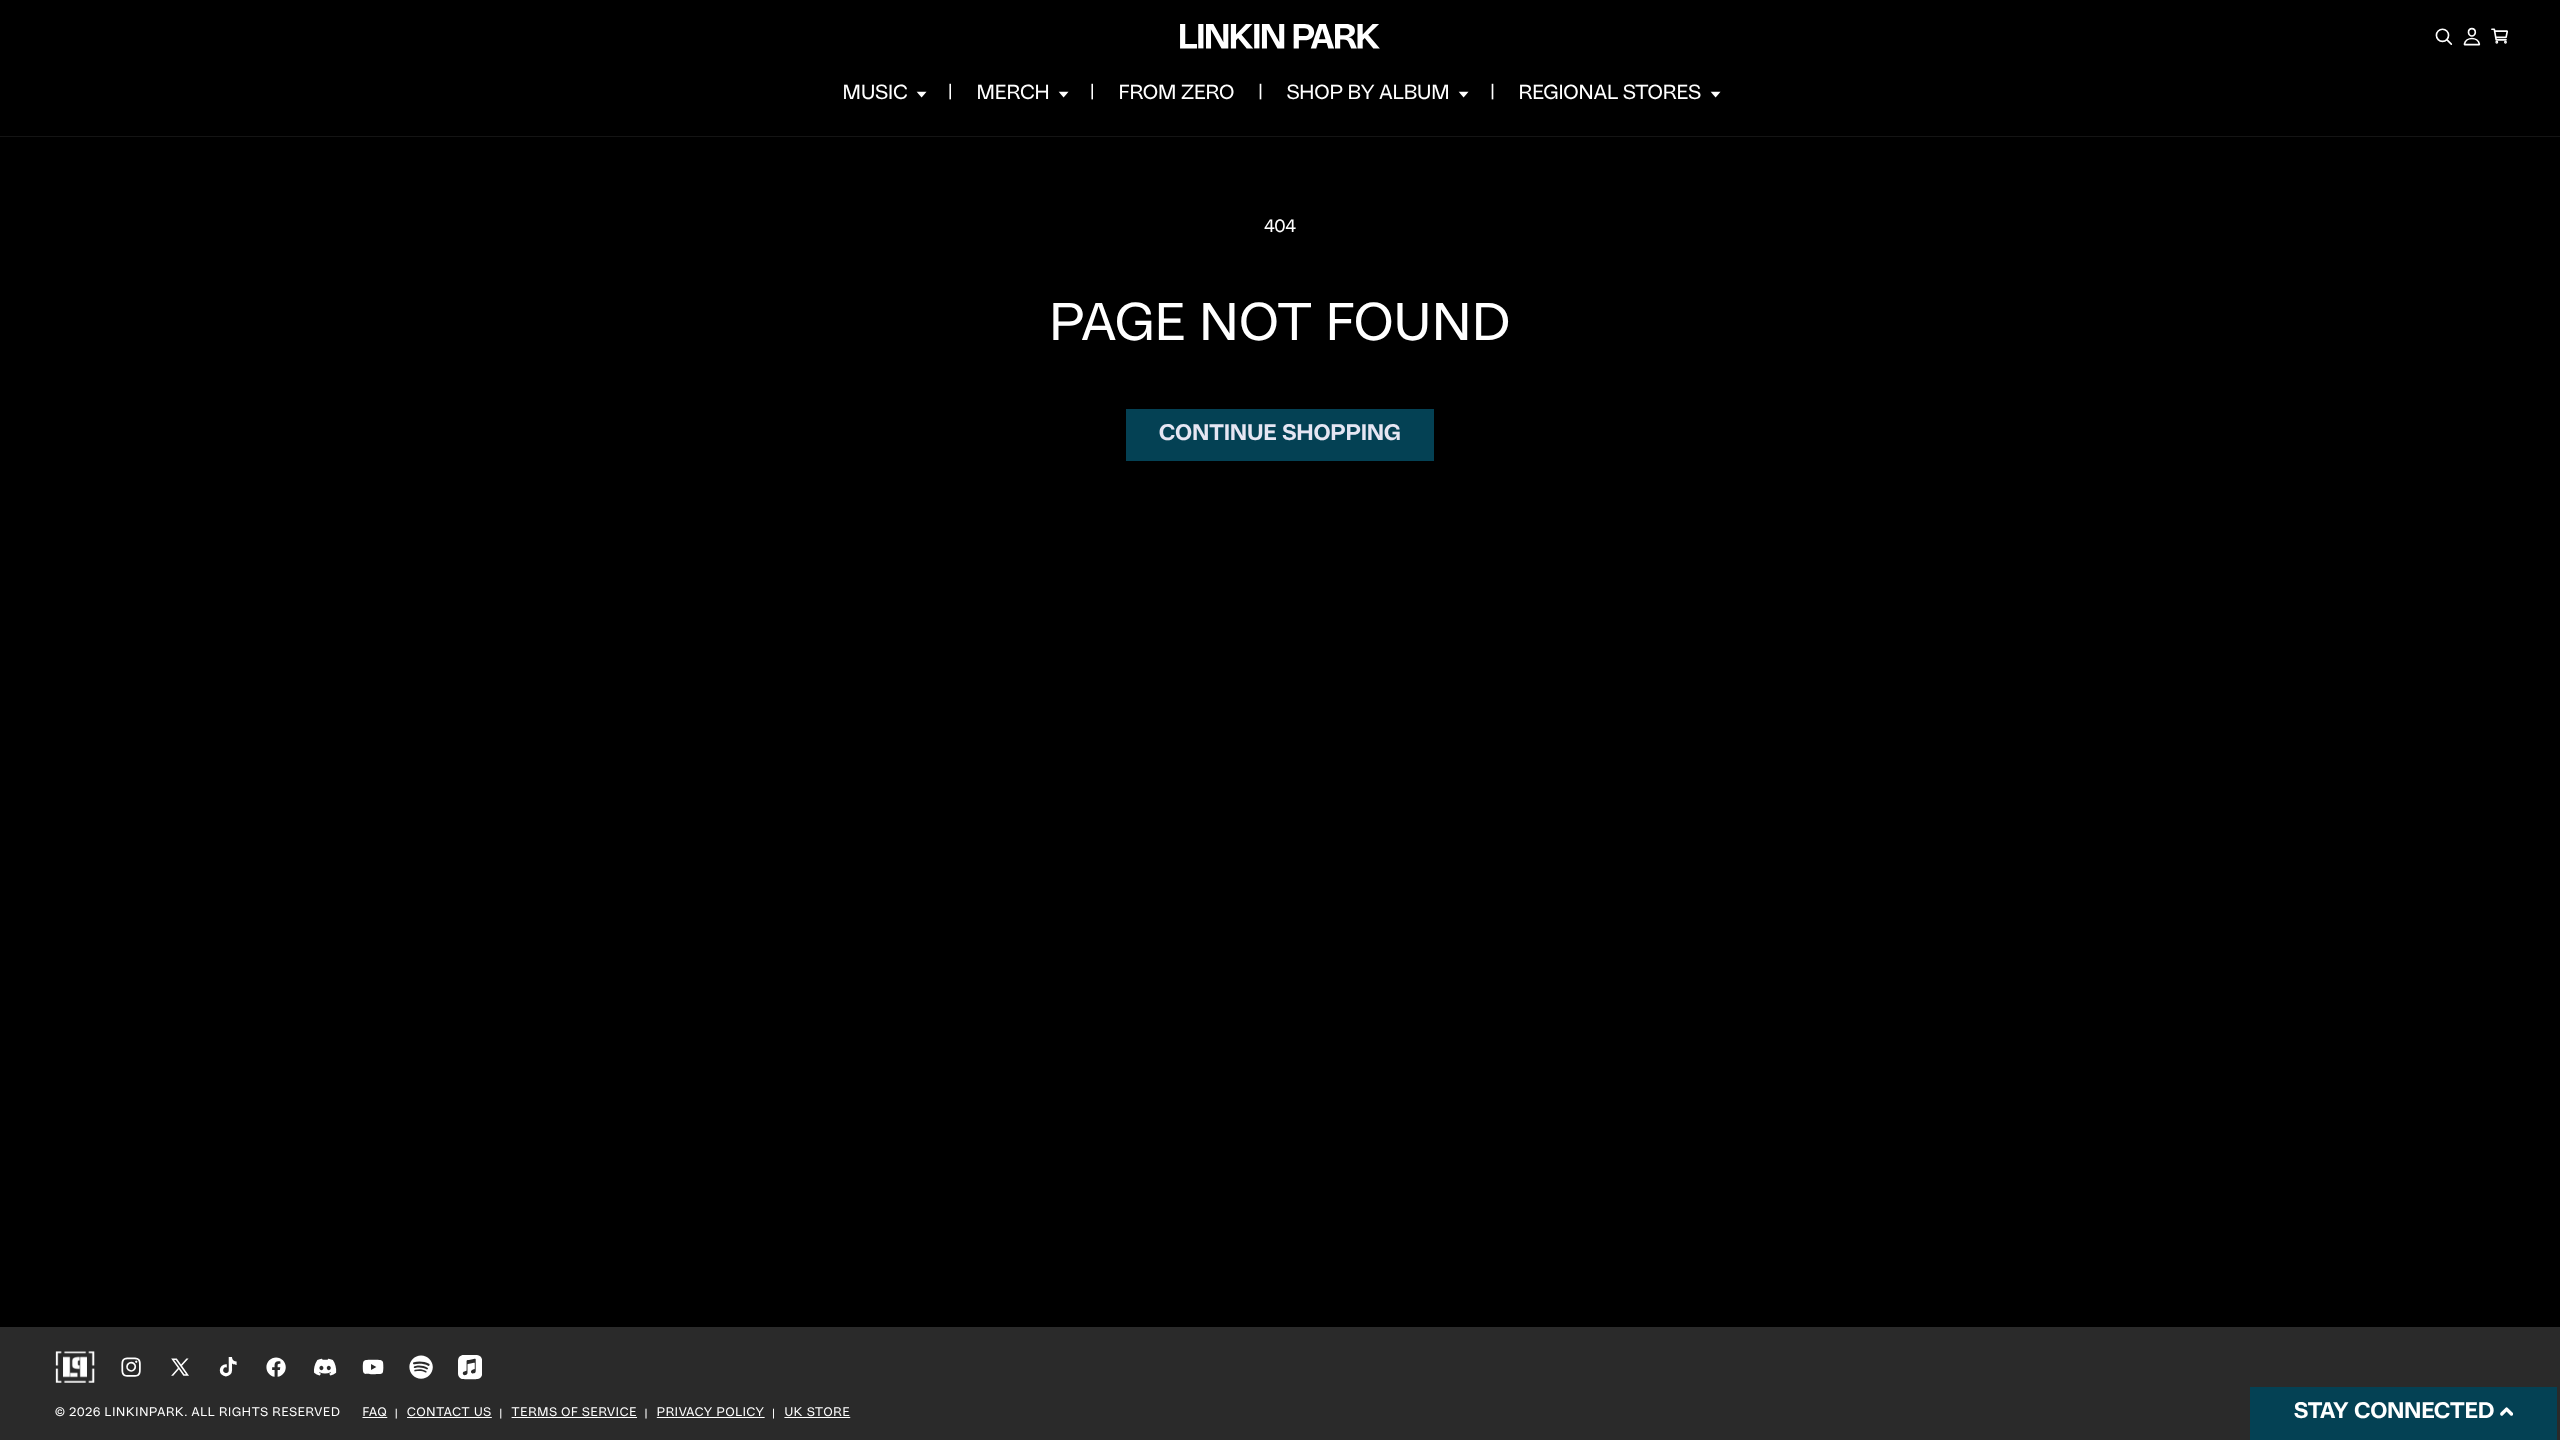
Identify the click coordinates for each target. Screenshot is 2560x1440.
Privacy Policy (711, 1414)
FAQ (375, 1414)
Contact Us (449, 1414)
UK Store (817, 1414)
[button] (883, 94)
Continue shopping (1280, 434)
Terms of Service (574, 1414)
